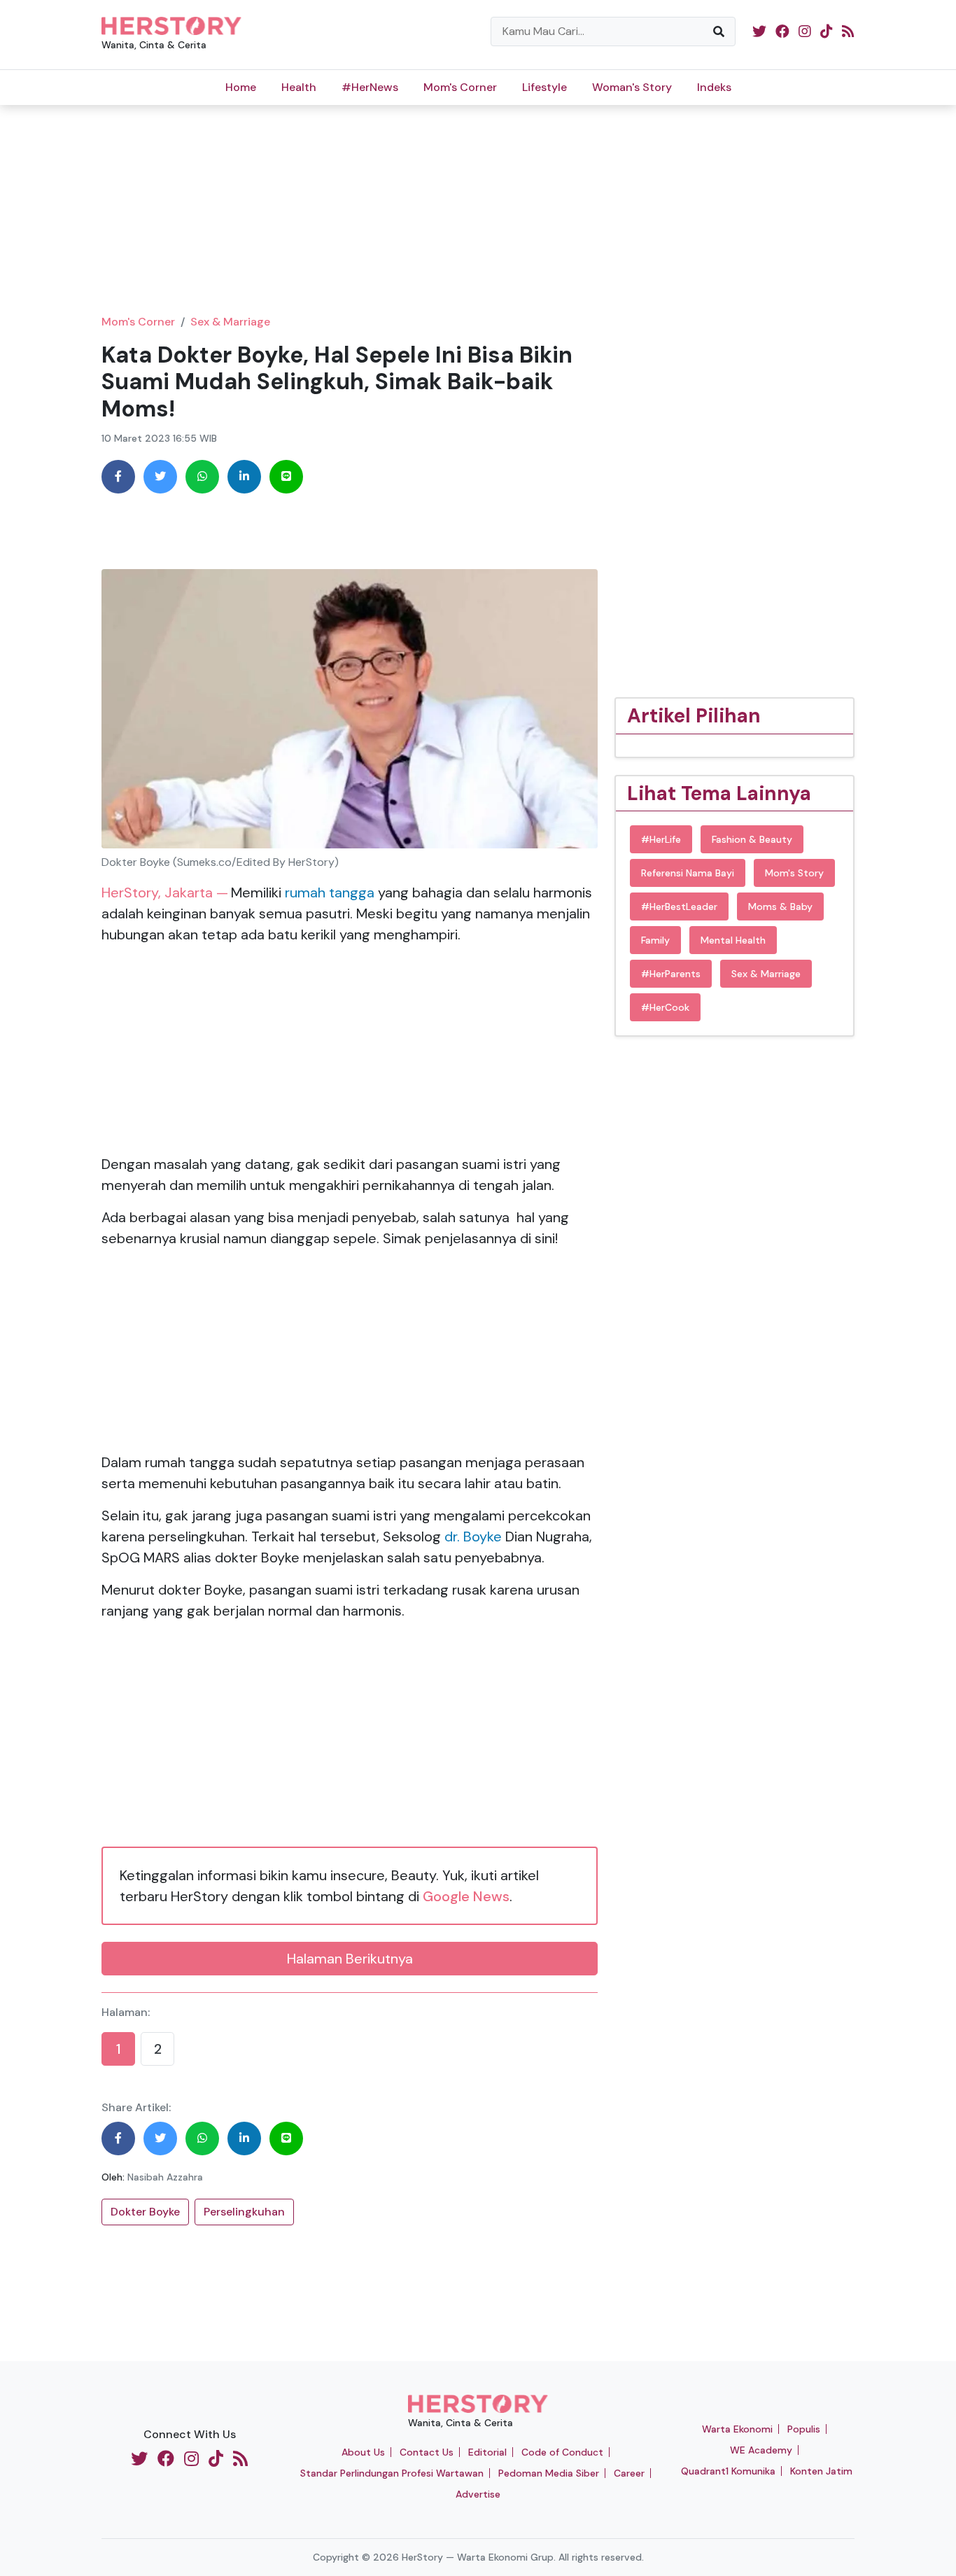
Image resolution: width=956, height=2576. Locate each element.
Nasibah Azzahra (165, 2177)
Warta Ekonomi (737, 2429)
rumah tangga (328, 892)
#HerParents (671, 974)
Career (629, 2473)
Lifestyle (544, 87)
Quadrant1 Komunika (728, 2471)
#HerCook (665, 1007)
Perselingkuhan (244, 2212)
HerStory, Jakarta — (165, 892)
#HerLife (661, 839)
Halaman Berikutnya (350, 1959)
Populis (804, 2429)
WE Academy (761, 2450)
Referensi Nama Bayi (688, 873)
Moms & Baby (780, 906)
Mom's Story (794, 873)
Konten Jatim (821, 2471)
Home (241, 87)
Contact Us (427, 2452)
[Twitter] (160, 477)
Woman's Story (632, 87)
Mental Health (733, 940)
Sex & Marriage (230, 322)
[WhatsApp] (202, 477)
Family (655, 940)
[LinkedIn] (244, 477)
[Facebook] (118, 477)
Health (299, 87)
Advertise (478, 2494)
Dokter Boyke (145, 2212)
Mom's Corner (460, 87)
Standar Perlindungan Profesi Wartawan (392, 2473)
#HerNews (370, 87)
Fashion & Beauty (752, 839)
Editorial (487, 2452)
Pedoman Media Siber (549, 2473)
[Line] (286, 477)
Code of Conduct (562, 2452)
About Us (363, 2452)
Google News (466, 1896)
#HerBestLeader (679, 906)
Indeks (714, 87)
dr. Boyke (473, 1536)
